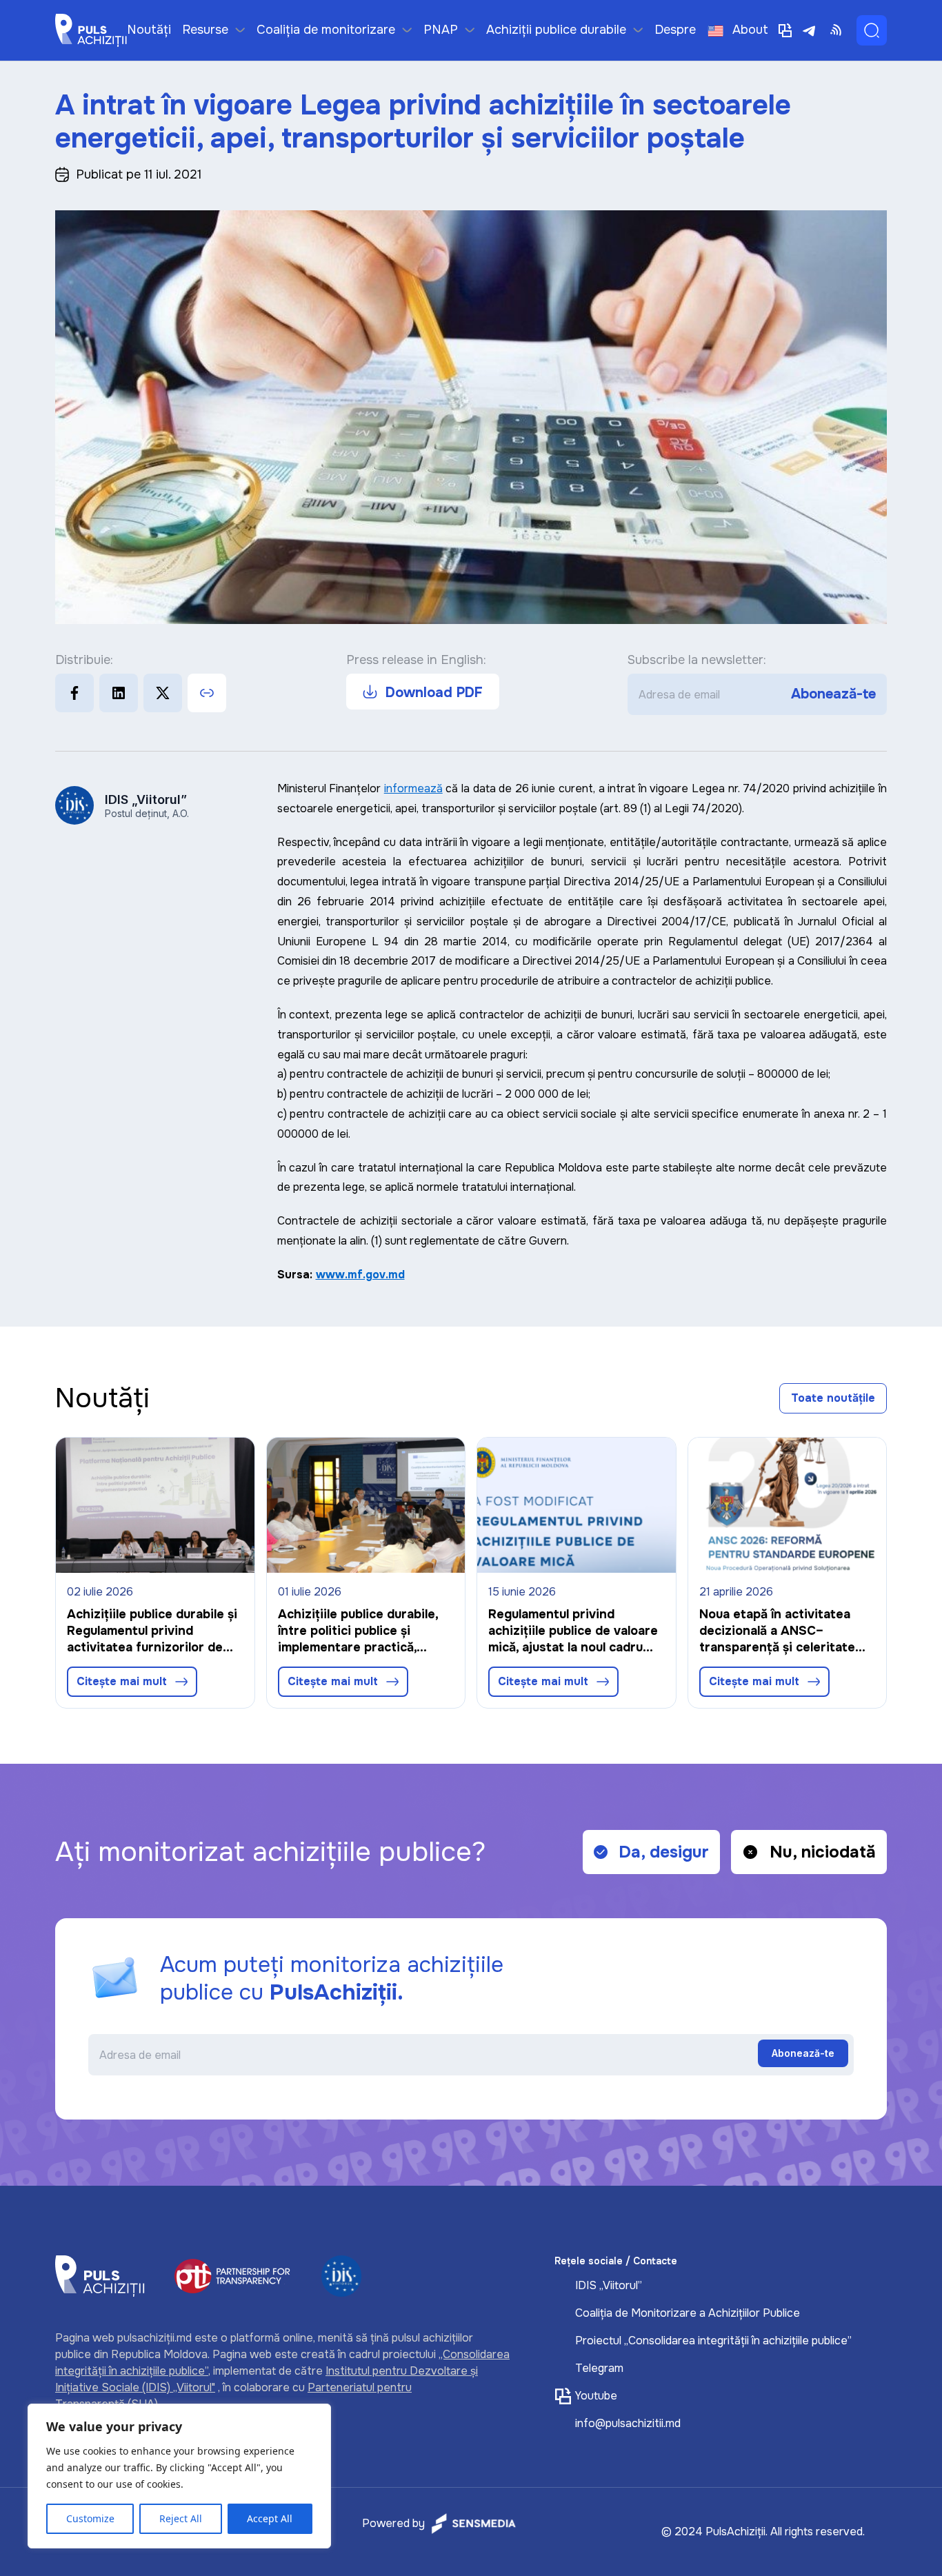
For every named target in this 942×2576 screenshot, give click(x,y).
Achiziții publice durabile (556, 30)
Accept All (270, 2518)
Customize (90, 2518)
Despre (675, 30)
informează (413, 788)
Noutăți (149, 30)
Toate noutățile (833, 1398)
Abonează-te (833, 694)
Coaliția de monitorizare (326, 30)
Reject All (181, 2518)
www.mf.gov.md (360, 1275)
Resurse (205, 30)
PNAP (441, 30)
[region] (179, 2476)
